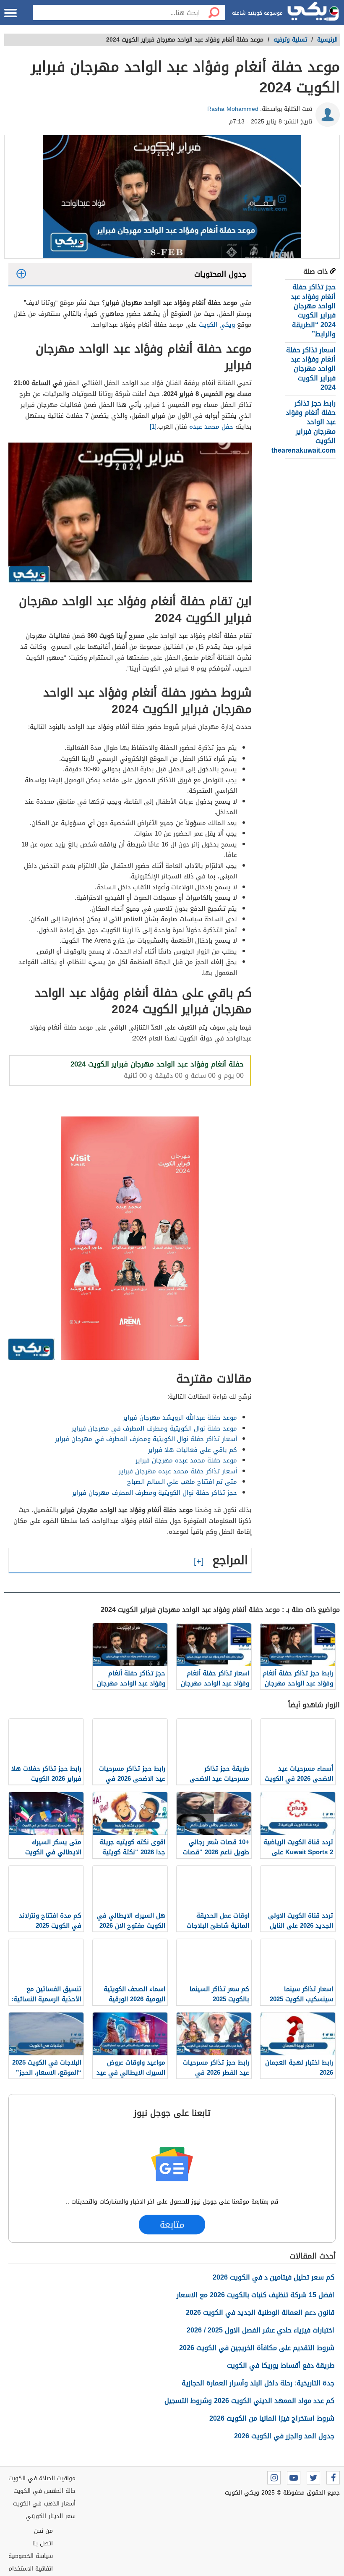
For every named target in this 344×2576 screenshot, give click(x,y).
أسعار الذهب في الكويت (44, 2504)
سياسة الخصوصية (31, 2556)
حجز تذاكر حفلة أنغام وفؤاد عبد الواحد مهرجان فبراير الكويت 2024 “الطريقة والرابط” (313, 311)
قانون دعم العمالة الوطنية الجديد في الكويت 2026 (260, 2313)
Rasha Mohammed (233, 109)
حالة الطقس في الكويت (44, 2491)
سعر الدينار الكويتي (51, 2516)
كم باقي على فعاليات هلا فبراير (193, 1450)
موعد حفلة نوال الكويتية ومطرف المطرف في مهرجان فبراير (154, 1428)
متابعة (172, 2225)
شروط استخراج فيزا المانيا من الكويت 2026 (272, 2418)
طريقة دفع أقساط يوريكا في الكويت (281, 2365)
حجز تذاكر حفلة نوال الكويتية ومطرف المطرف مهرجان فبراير (155, 1493)
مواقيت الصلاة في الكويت (42, 2478)
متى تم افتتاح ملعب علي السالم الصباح (182, 1482)
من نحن (43, 2531)
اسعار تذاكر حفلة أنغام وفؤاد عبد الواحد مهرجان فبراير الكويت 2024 (311, 369)
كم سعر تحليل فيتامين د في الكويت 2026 (274, 2277)
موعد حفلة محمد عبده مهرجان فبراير (185, 1460)
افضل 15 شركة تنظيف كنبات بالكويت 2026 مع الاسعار (255, 2295)
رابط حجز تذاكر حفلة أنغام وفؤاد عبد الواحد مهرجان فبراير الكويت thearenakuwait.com (304, 427)
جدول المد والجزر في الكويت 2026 (284, 2436)
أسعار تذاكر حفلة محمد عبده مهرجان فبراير (178, 1471)
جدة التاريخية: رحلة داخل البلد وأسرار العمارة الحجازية (258, 2383)
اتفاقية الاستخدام (31, 2569)
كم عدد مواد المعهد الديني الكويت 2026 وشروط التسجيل (249, 2401)
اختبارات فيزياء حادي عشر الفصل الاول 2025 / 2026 (261, 2330)
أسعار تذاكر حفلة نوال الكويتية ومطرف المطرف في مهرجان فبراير (146, 1439)
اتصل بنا (43, 2543)
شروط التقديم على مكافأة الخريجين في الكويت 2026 (257, 2348)
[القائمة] (10, 13)
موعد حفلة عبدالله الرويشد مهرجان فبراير (179, 1418)
